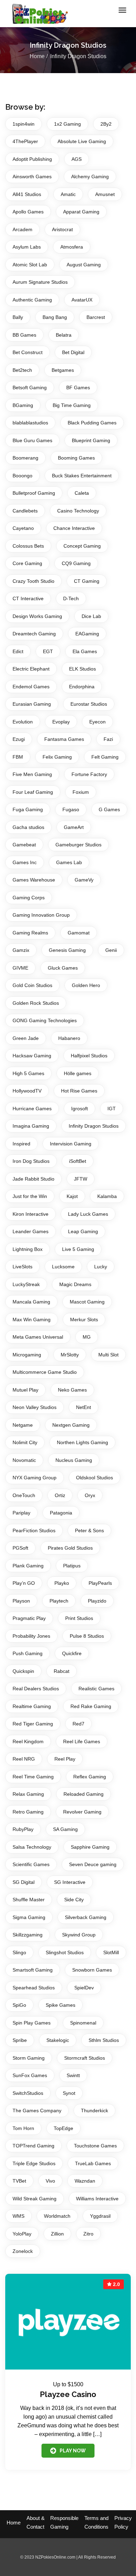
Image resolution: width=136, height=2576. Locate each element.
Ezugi (19, 739)
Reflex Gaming (90, 1777)
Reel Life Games (82, 1741)
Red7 (78, 1724)
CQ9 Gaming (76, 563)
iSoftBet (78, 1161)
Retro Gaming (28, 1812)
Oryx (90, 1495)
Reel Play (65, 1759)
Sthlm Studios (104, 2040)
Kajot (72, 1196)
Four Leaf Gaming (33, 792)
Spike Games (61, 2005)
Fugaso (71, 809)
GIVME (20, 968)
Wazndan (85, 2181)
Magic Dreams (75, 1284)
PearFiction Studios (34, 1530)
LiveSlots (22, 1267)
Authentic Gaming (32, 300)
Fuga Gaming (28, 809)
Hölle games (78, 1073)
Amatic (68, 194)
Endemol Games (31, 687)
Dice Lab (91, 616)
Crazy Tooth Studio (33, 581)
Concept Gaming (82, 546)
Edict (18, 651)
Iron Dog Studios (31, 1161)
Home (37, 56)
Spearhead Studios (34, 1988)
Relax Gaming (28, 1794)
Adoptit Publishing (32, 159)
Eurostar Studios (89, 704)
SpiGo (19, 2005)
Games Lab (69, 862)
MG (87, 1337)
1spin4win (24, 124)
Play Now (73, 2451)
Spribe (20, 2040)
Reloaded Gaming (84, 1794)
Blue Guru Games (32, 440)
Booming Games (76, 458)
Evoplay (61, 722)
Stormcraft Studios (85, 2058)
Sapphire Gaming (90, 1847)
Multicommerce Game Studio (45, 1372)
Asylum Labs (27, 247)
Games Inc (25, 862)
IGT (112, 1109)
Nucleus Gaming (74, 1460)
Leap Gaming (83, 1231)
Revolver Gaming (82, 1812)
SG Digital (24, 1882)
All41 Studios (27, 194)
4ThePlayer (25, 141)
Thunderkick (95, 2111)
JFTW (81, 1179)
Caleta (82, 493)
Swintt (73, 2075)
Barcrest (96, 317)
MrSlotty (70, 1355)
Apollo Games (28, 212)
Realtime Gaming (32, 1706)
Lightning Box (28, 1249)
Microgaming (27, 1355)
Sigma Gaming (29, 1917)
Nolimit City (25, 1442)
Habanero (69, 1038)
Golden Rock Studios (36, 1003)
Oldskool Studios (95, 1478)
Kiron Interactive (31, 1214)
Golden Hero (86, 985)
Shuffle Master (29, 1900)
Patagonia (61, 1513)
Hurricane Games (32, 1109)
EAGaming (87, 634)
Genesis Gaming (67, 950)
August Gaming (84, 265)
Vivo (50, 2181)
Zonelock (23, 2251)
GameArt (74, 827)
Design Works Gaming (37, 616)
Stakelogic (58, 2040)
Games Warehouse (34, 880)
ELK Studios (82, 669)
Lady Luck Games (88, 1214)
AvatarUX (82, 300)
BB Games (24, 335)
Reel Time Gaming (33, 1777)
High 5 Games (28, 1073)
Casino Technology (78, 511)
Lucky (101, 1267)
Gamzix (21, 950)
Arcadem (22, 229)
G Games (109, 809)
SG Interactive (70, 1882)
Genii (111, 950)
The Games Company (37, 2111)
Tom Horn (23, 2128)
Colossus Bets (28, 546)
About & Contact (36, 2522)
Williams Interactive (97, 2199)
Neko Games (72, 1390)
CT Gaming (87, 581)
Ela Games (85, 651)
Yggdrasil (100, 2216)
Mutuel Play (25, 1390)
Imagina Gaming (31, 1126)
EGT (48, 651)
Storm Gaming (29, 2058)
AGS (77, 159)
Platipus (72, 1566)
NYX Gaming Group (35, 1478)
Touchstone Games (95, 2146)
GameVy (84, 880)
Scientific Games (31, 1864)
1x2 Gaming (67, 124)
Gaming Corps (29, 898)
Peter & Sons (89, 1530)
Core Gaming (27, 563)
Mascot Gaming (87, 1302)
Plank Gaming (28, 1566)
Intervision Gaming (71, 1144)
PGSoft (20, 1548)
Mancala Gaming (31, 1302)
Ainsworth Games (32, 177)
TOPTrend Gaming (33, 2146)
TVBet (19, 2181)
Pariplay (21, 1513)
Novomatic (24, 1460)
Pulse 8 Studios (87, 1636)
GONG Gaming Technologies (45, 1020)
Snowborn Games (92, 1970)
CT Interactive (28, 598)
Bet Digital (73, 352)
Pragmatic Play (29, 1618)
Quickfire (72, 1653)
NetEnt (84, 1407)
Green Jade (26, 1038)
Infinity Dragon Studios (94, 1126)
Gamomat (79, 933)
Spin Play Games (32, 2023)
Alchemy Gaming (90, 177)
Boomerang (25, 458)
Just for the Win (30, 1196)
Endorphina (82, 687)
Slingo (19, 1952)
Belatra (64, 335)
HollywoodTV (27, 1091)
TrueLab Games (93, 2163)
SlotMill (111, 1952)
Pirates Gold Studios (70, 1548)
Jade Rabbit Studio (33, 1179)
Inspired (21, 1144)
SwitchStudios (28, 2093)
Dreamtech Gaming (34, 634)
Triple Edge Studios (34, 2163)
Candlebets (25, 511)
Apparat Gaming (81, 212)
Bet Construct (28, 352)
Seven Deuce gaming (93, 1864)
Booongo (22, 476)
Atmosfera (72, 247)
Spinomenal (83, 2023)
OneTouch (24, 1495)
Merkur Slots (84, 1320)
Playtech (59, 1601)
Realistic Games (96, 1689)
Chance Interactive (74, 528)
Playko (62, 1583)
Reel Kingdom (28, 1741)
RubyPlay (23, 1829)
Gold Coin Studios (32, 985)
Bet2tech (22, 370)
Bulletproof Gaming (34, 493)
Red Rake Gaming (91, 1706)
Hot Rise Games (79, 1091)
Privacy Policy (123, 2522)
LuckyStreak (26, 1284)
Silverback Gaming (86, 1917)
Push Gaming (28, 1653)
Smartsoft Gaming (33, 1970)
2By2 (106, 124)
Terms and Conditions (96, 2522)
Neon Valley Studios (35, 1407)
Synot (69, 2093)
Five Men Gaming (32, 774)
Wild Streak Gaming (35, 2199)
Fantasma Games (64, 739)
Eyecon (97, 722)
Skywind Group (79, 1935)
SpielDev (84, 1988)
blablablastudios (30, 423)
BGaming (23, 405)
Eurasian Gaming (32, 704)
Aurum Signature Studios (40, 282)
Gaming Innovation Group (41, 915)
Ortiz (60, 1495)
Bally (18, 317)
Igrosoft (80, 1109)
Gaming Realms (30, 933)
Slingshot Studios (65, 1952)
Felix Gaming (57, 757)
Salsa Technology (32, 1847)
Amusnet (105, 194)
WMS (18, 2216)
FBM (18, 757)
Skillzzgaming (28, 1935)
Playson (21, 1601)
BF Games (78, 387)
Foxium (81, 792)
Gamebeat (24, 845)
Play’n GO (24, 1583)
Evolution (23, 722)
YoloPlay (22, 2234)
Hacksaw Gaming (32, 1056)
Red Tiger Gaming (33, 1724)
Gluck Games (63, 968)
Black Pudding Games (92, 423)
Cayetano (23, 528)
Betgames (63, 370)
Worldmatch (57, 2216)
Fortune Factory (89, 774)
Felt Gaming (105, 757)
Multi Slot (108, 1355)
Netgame (23, 1425)
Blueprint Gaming (91, 440)
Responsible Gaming (64, 2522)
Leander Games (31, 1231)
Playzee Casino (68, 2394)
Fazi (108, 739)
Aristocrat (62, 229)
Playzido (97, 1601)
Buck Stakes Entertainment (82, 476)
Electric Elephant (31, 669)
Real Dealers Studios (36, 1689)
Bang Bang (55, 317)
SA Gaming (65, 1829)
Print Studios (79, 1618)
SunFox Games (30, 2075)
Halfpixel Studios (89, 1056)
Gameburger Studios (78, 845)
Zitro (88, 2234)
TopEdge (63, 2128)
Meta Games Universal (38, 1337)
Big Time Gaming (72, 405)
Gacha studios (28, 827)
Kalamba (107, 1196)
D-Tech (71, 598)
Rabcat (62, 1671)
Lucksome (63, 1267)
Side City (74, 1900)
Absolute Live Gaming (82, 141)
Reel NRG (24, 1759)
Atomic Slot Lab (30, 265)
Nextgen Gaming (71, 1425)
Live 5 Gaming (78, 1249)
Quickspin (23, 1671)
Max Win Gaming (32, 1320)
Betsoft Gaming (30, 387)
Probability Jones (31, 1636)
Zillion (57, 2234)
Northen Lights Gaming (82, 1442)
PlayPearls (100, 1583)
